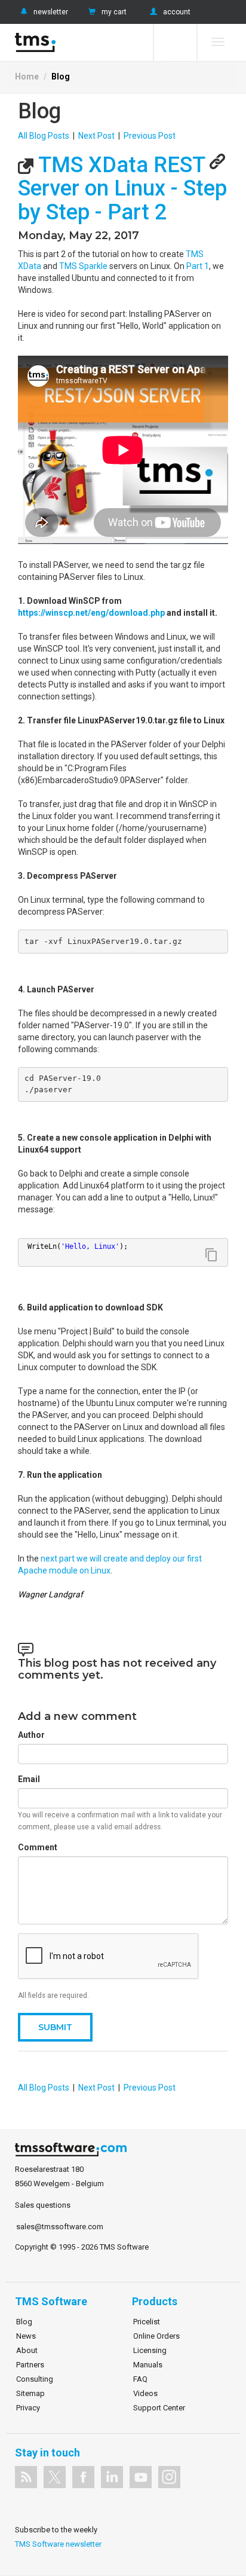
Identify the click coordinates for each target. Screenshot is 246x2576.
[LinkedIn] (112, 2477)
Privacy (28, 2408)
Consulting (35, 2379)
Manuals (148, 2365)
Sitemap (30, 2393)
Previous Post (150, 136)
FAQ (140, 2379)
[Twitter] (55, 2477)
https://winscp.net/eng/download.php (91, 613)
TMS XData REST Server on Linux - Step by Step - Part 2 (122, 189)
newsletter (51, 12)
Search (175, 42)
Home (27, 77)
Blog (61, 77)
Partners (30, 2365)
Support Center (159, 2408)
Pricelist (147, 2322)
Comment (38, 1847)
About (27, 2350)
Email (29, 1779)
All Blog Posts (44, 136)
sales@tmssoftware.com (60, 2227)
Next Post (96, 136)
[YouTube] (141, 2477)
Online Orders (156, 2336)
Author (31, 1735)
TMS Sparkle (83, 266)
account (177, 12)
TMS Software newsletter (58, 2544)
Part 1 (198, 266)
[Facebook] (83, 2477)
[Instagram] (169, 2477)
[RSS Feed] (26, 2477)
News (26, 2336)
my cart (114, 12)
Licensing (150, 2350)
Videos (145, 2393)
